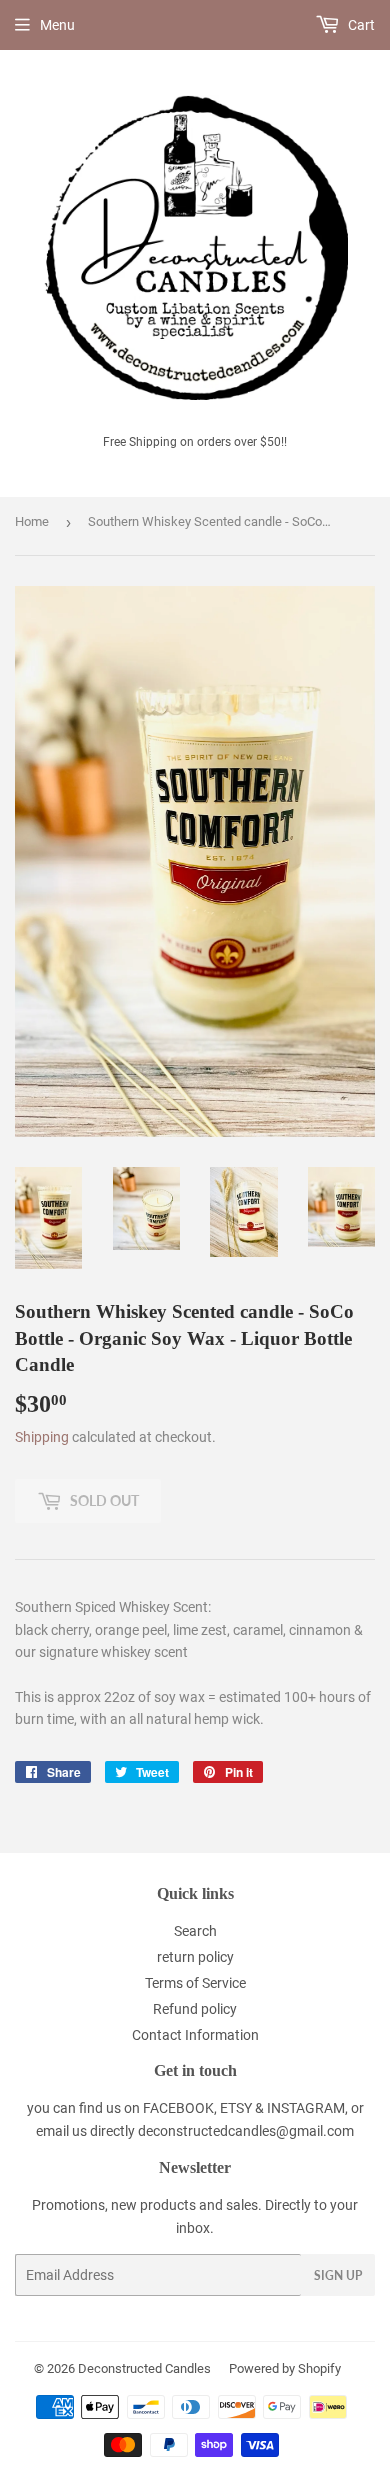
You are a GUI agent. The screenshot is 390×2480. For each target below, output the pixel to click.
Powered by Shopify (285, 2368)
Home (32, 521)
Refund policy (195, 2009)
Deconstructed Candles (144, 2368)
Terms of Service (195, 1983)
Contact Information (195, 2035)
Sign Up (338, 2275)
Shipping (42, 1437)
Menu (57, 25)
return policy (195, 1957)
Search (195, 1931)
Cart (360, 25)
